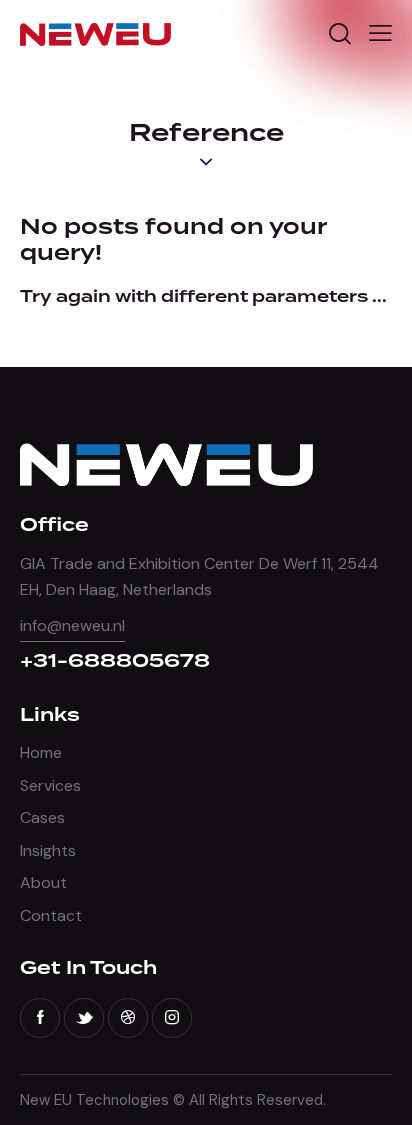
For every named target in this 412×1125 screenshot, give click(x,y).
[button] (380, 33)
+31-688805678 (115, 661)
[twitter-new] (84, 1018)
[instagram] (172, 1018)
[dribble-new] (128, 1018)
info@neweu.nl (72, 625)
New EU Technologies (94, 1100)
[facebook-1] (40, 1018)
